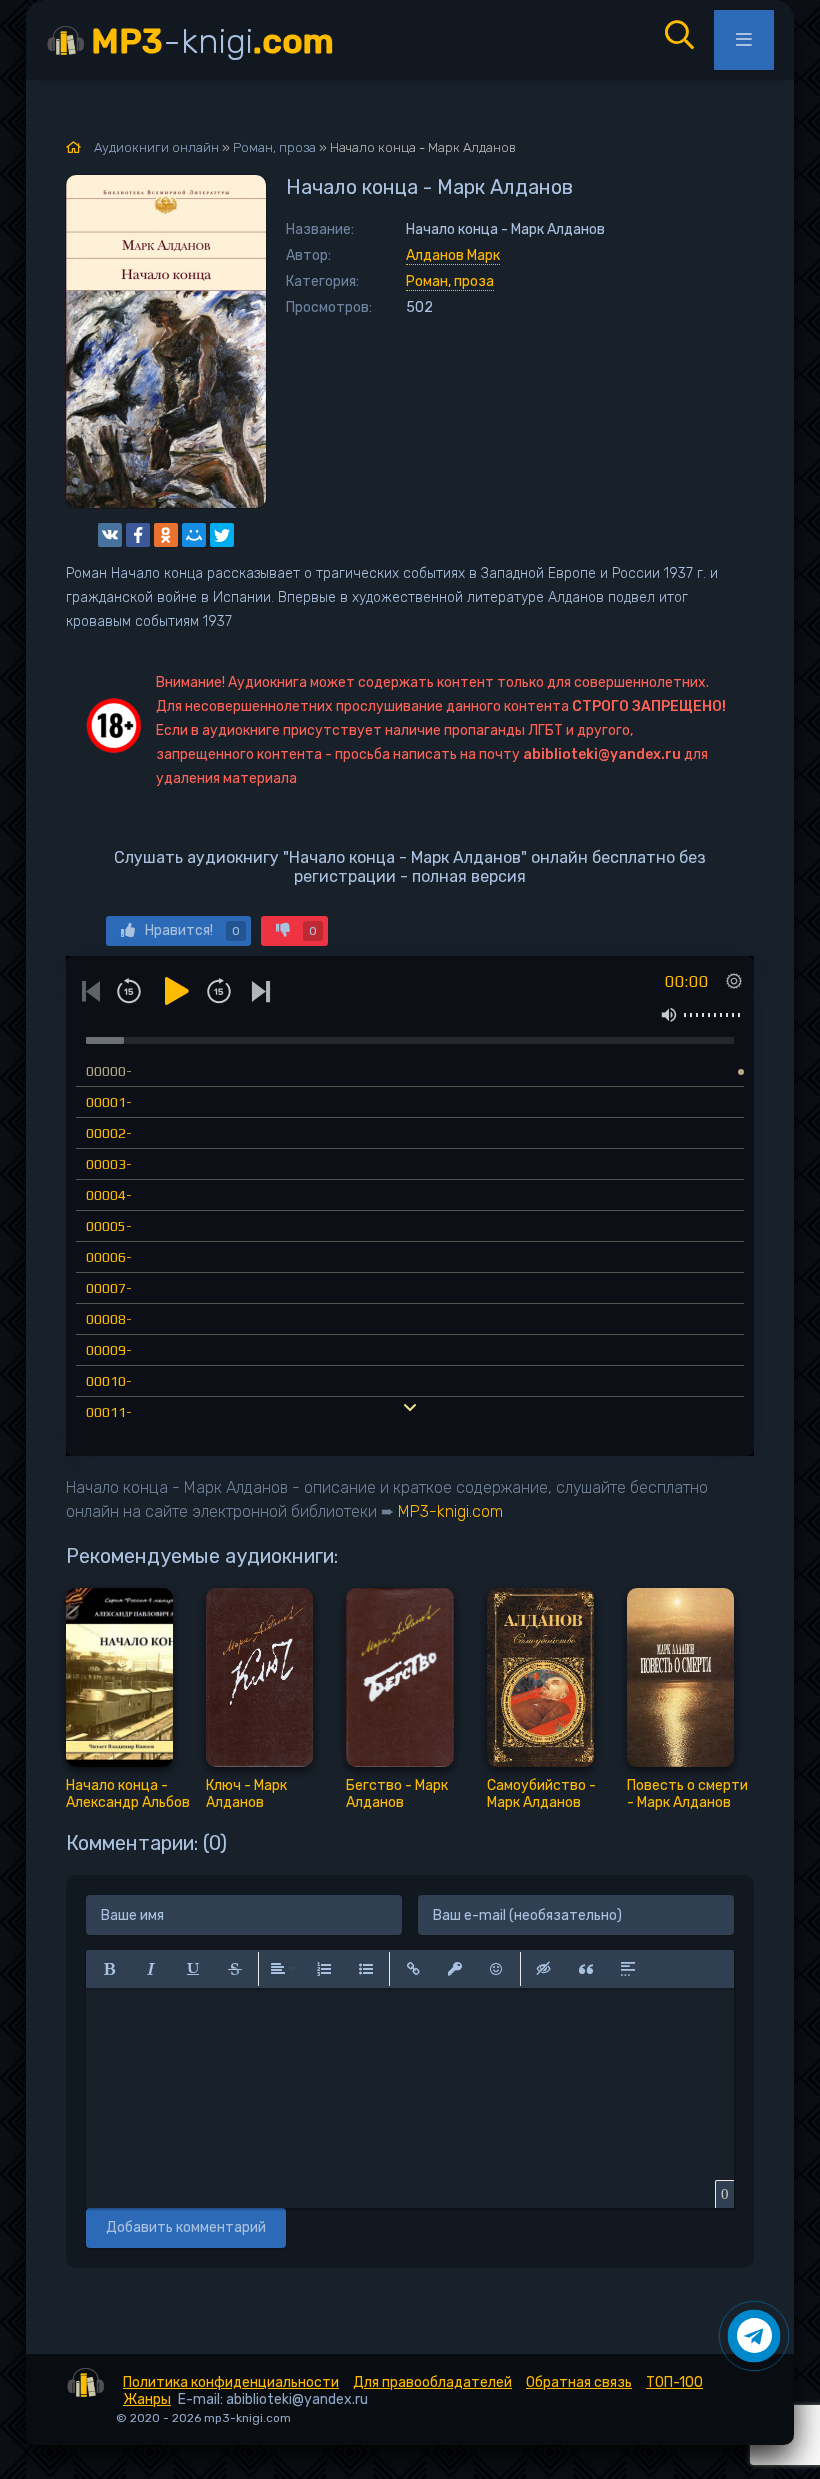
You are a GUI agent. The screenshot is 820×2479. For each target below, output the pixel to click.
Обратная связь (579, 2382)
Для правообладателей (432, 2382)
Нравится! (192, 930)
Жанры (147, 2399)
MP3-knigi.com (450, 1511)
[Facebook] (138, 535)
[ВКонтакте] (110, 535)
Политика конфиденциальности (231, 2382)
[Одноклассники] (166, 535)
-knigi (212, 41)
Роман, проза (450, 281)
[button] (109, 1969)
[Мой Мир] (194, 535)
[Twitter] (222, 535)
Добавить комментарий (186, 2227)
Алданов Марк (453, 255)
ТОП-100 (674, 2382)
